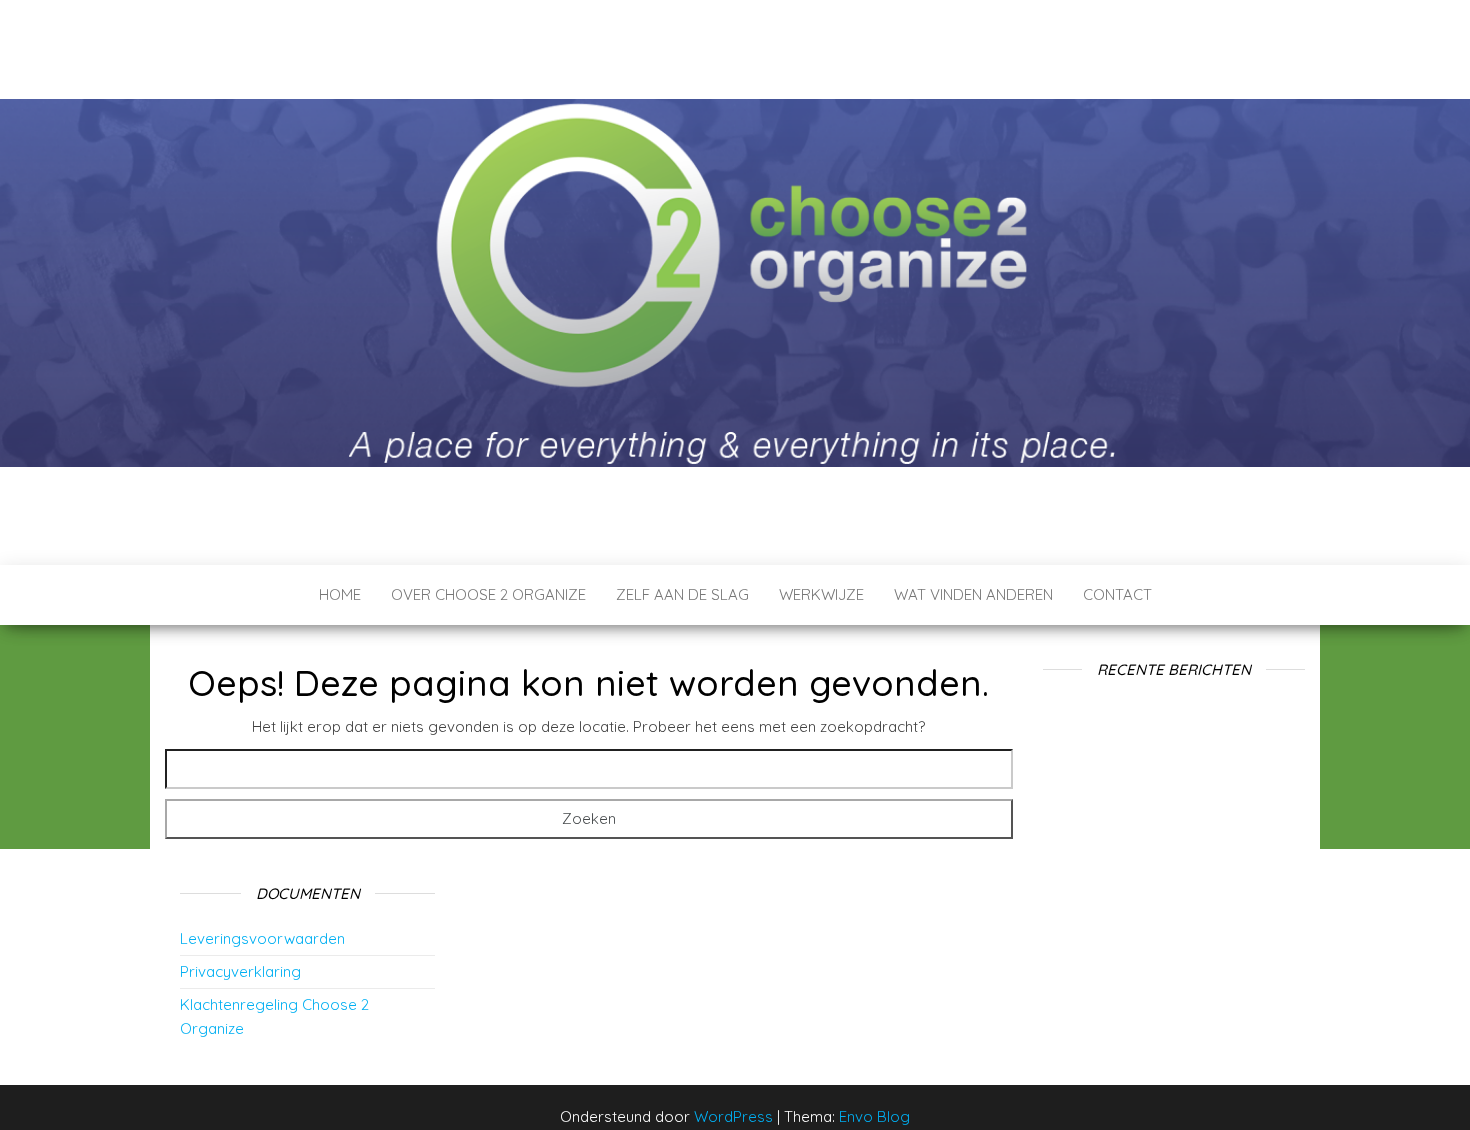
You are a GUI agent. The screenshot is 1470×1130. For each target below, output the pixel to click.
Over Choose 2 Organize (488, 594)
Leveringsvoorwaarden (262, 938)
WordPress (733, 1116)
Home (340, 594)
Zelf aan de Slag (682, 594)
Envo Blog (874, 1116)
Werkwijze (821, 594)
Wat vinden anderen (973, 594)
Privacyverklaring (240, 971)
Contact (1117, 594)
